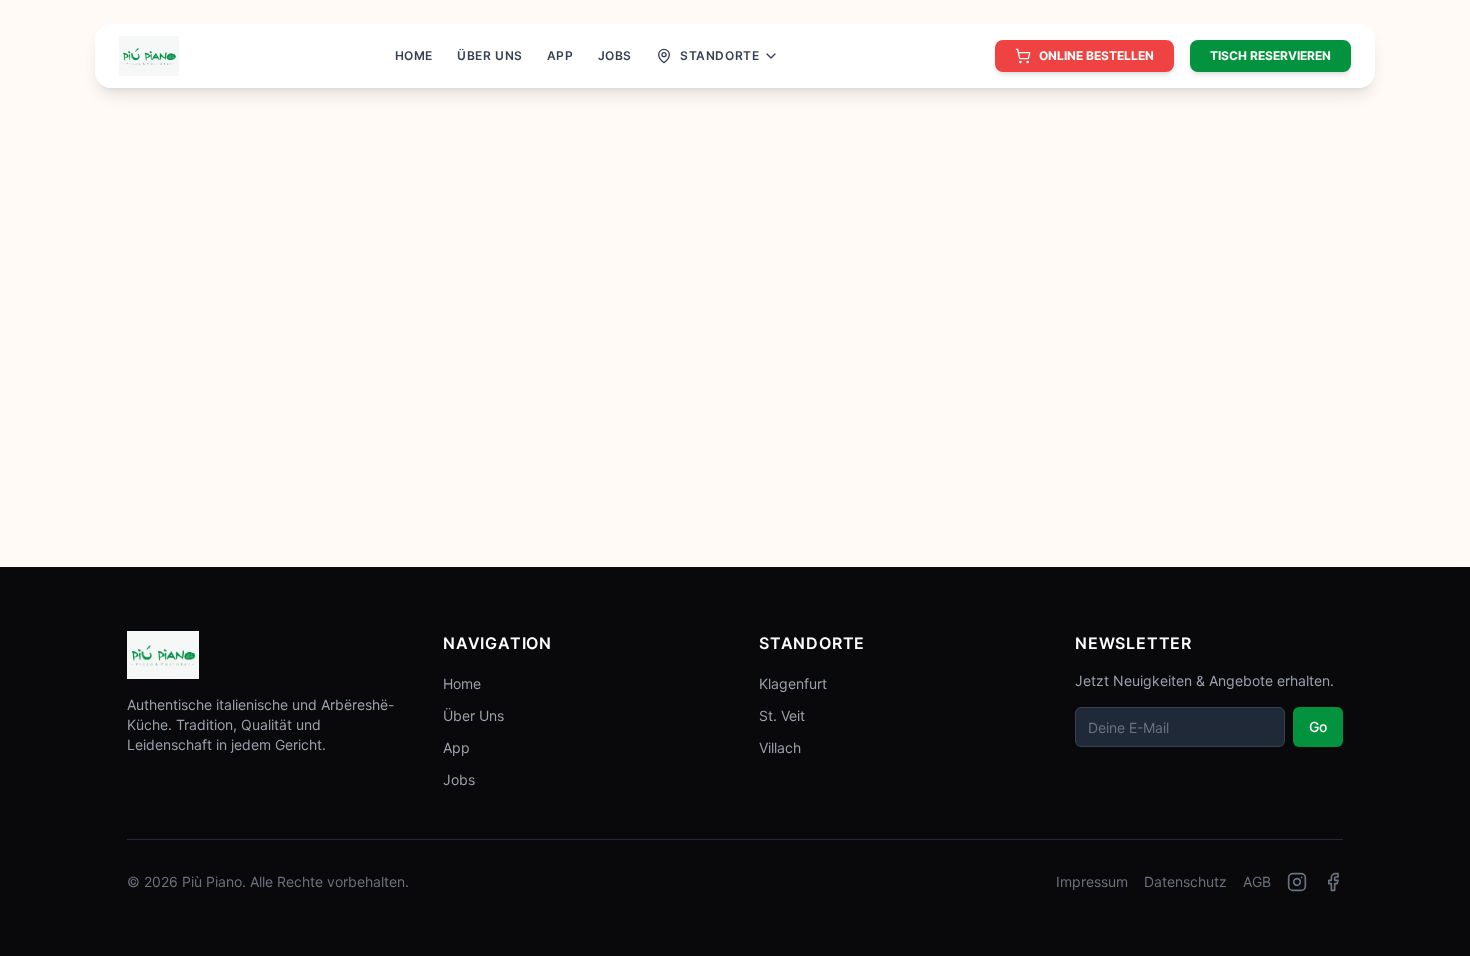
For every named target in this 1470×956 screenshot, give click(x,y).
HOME (414, 55)
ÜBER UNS (490, 55)
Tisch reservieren (1270, 55)
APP (560, 55)
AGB (1257, 881)
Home (462, 683)
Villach (780, 747)
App (456, 747)
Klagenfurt (793, 683)
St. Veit (782, 715)
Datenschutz (1185, 881)
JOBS (615, 55)
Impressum (1092, 881)
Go (1318, 726)
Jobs (459, 779)
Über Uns (473, 715)
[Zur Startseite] (149, 56)
